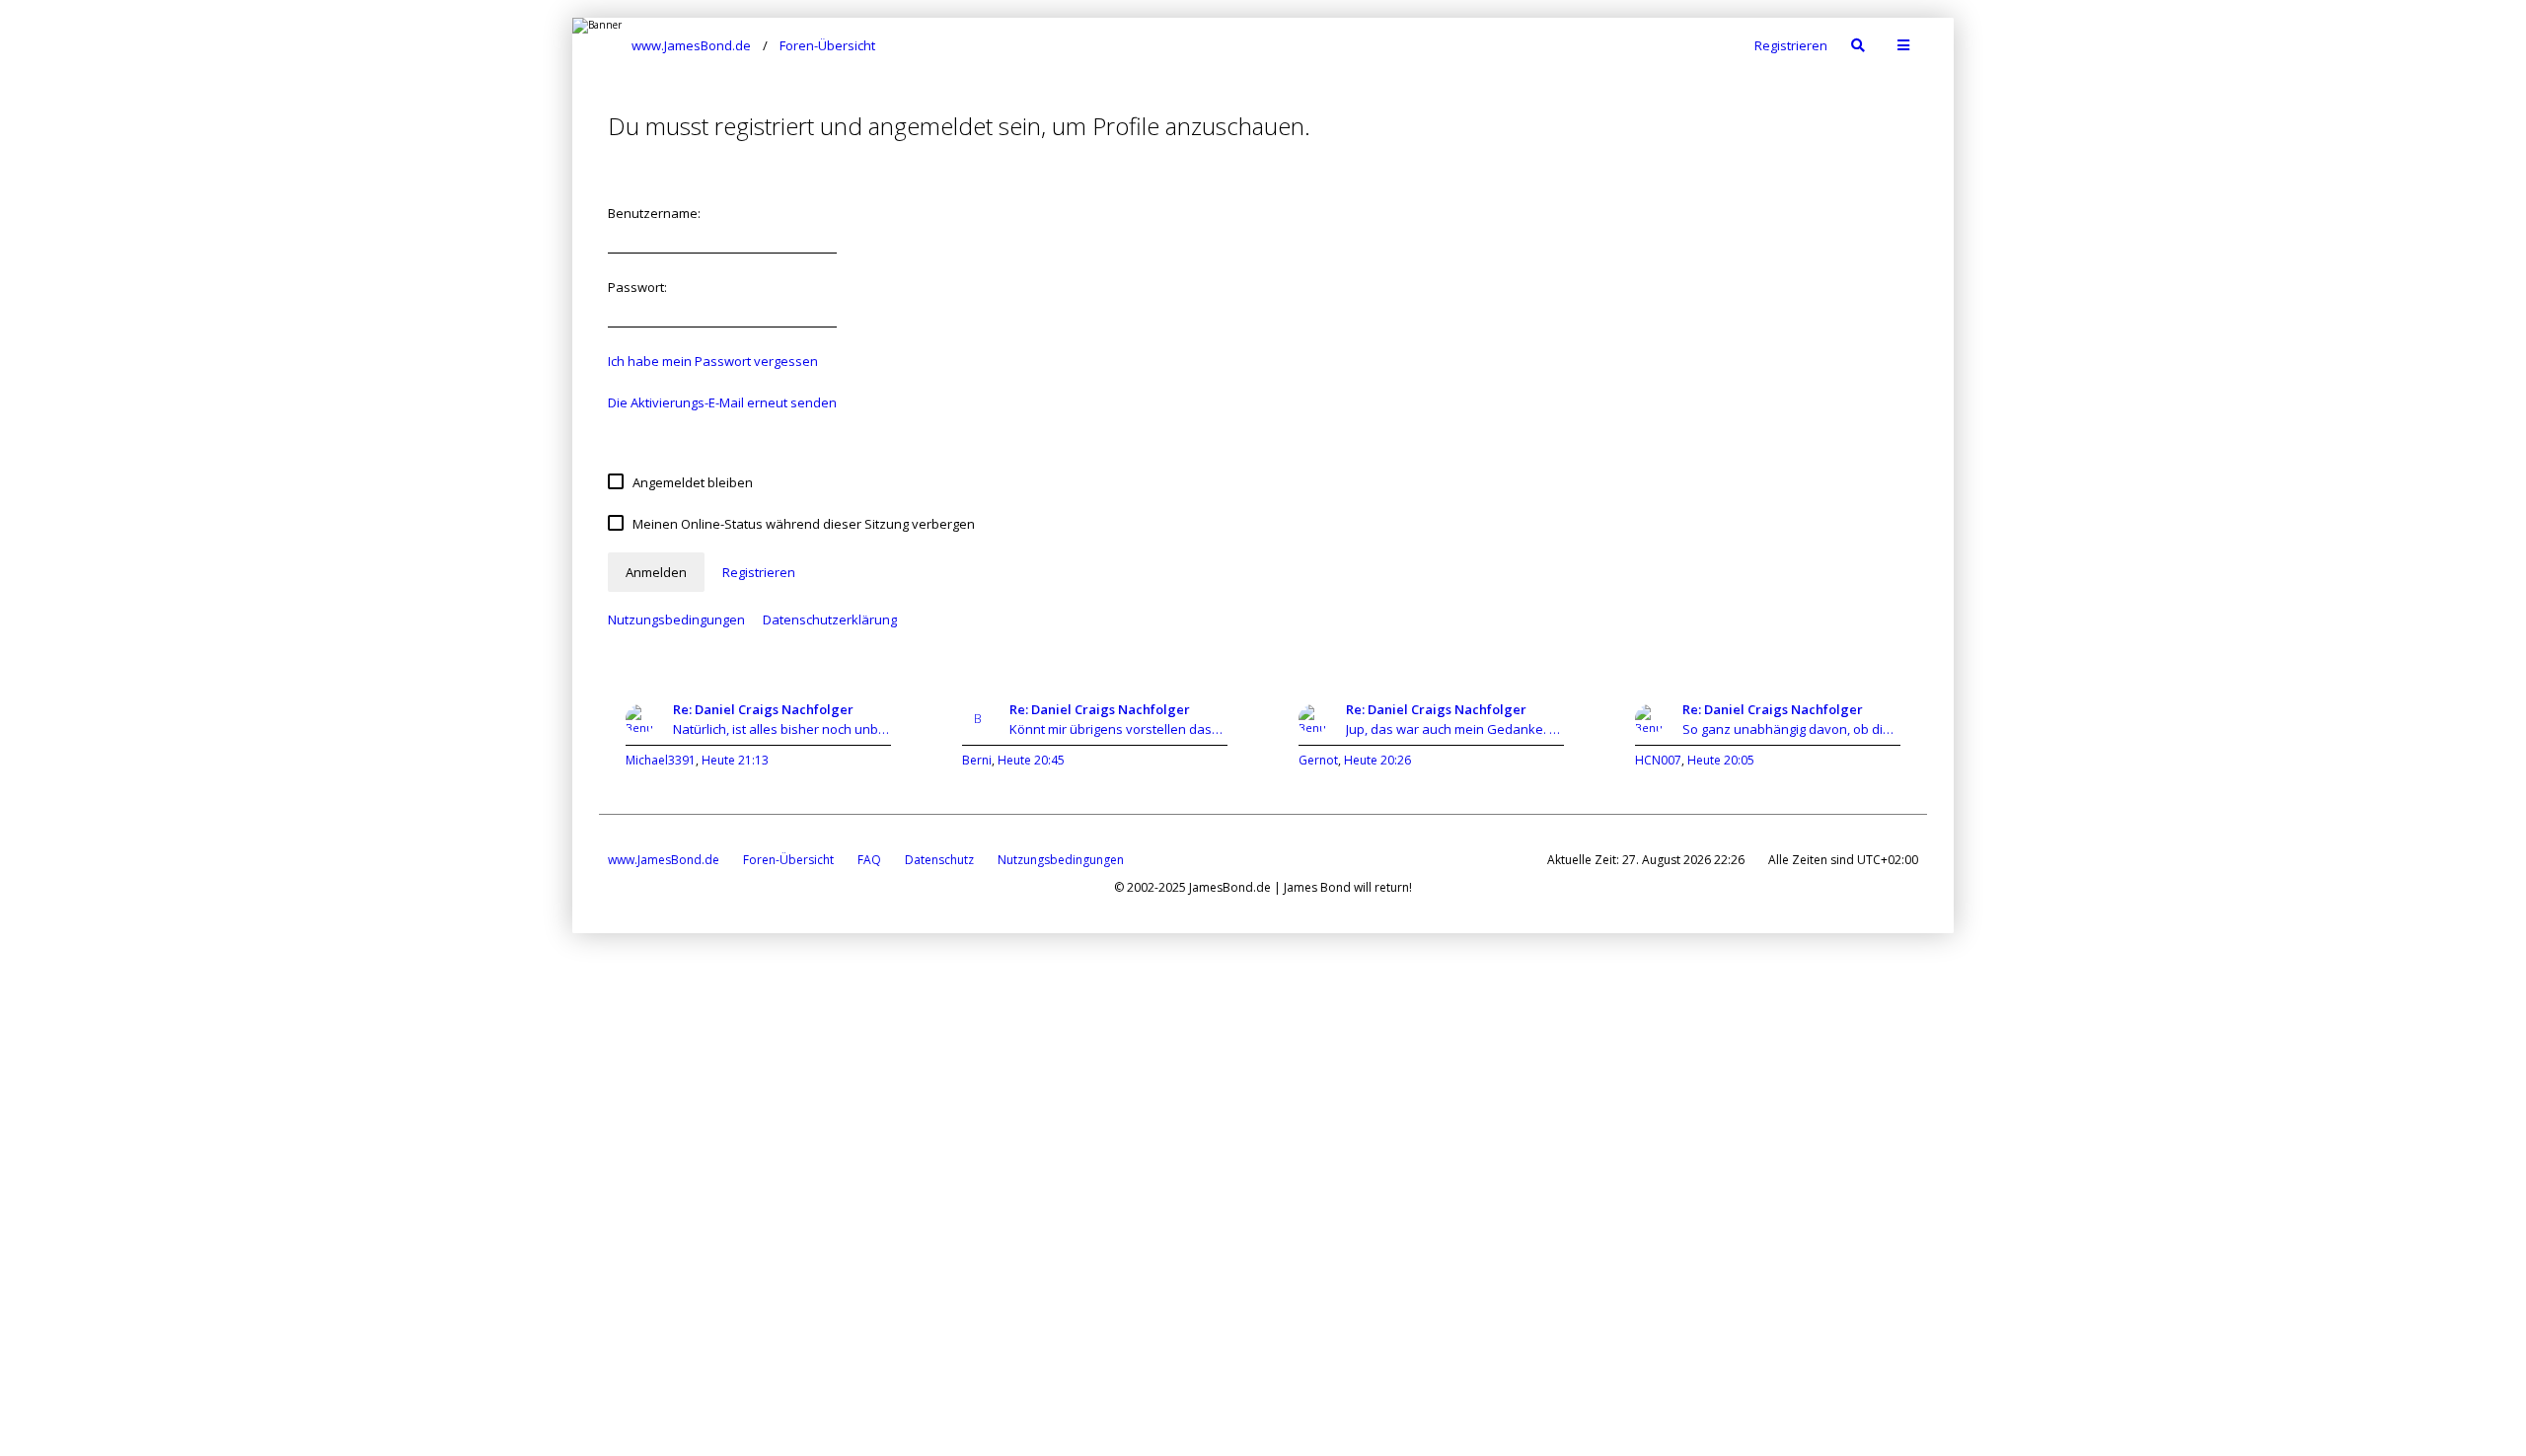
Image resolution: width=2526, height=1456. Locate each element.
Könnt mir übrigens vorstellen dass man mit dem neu (1118, 729)
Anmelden (656, 572)
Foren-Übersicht (788, 860)
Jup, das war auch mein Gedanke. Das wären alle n (1455, 729)
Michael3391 (661, 760)
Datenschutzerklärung (830, 619)
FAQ (869, 860)
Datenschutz (939, 860)
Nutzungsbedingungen (676, 619)
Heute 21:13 (735, 760)
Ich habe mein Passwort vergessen (713, 361)
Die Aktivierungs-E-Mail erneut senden (722, 402)
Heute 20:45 (1031, 760)
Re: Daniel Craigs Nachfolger (763, 709)
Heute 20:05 (1721, 760)
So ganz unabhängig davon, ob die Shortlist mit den (1791, 729)
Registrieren (1791, 45)
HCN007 (1658, 760)
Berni (977, 760)
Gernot (1318, 760)
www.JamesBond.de (664, 860)
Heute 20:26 (1377, 760)
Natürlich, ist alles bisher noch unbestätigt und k (782, 729)
